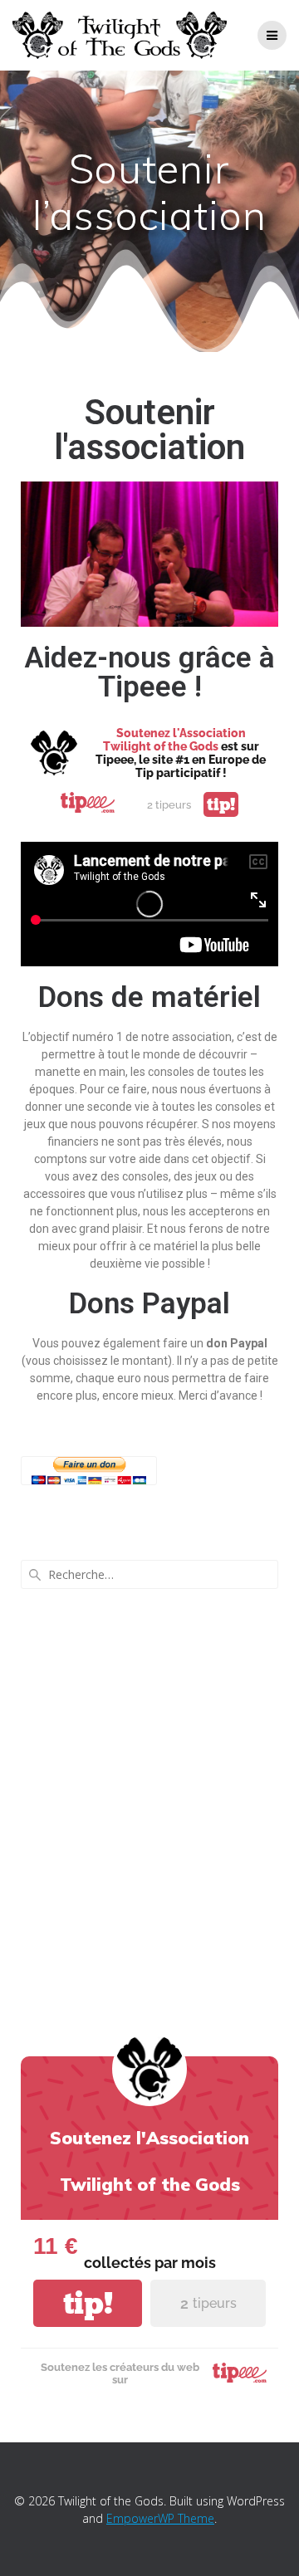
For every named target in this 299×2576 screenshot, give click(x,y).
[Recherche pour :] (149, 1574)
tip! (221, 804)
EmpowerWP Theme (160, 2518)
